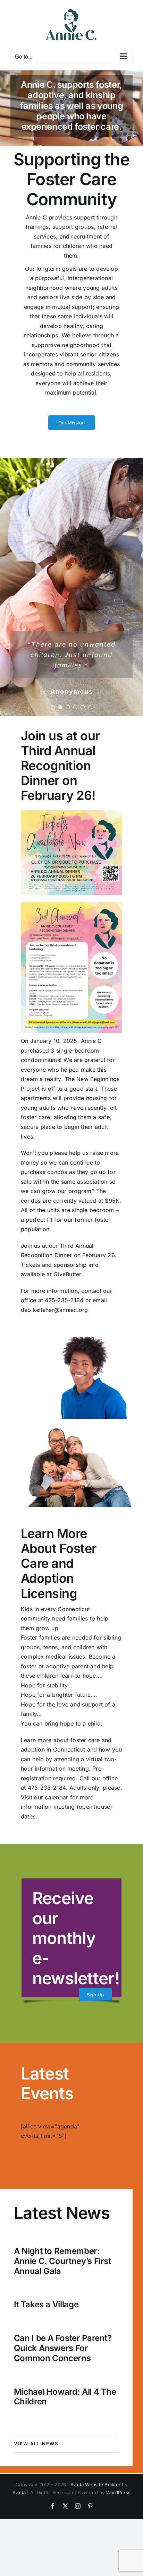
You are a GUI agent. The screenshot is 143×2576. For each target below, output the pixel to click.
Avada (19, 2492)
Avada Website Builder (95, 2484)
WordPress (118, 2492)
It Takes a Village (46, 2304)
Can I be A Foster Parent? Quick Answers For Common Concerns (63, 2348)
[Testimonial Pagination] (53, 707)
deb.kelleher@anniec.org (54, 1310)
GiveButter (67, 1274)
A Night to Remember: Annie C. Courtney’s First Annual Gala (62, 2261)
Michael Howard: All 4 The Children (65, 2397)
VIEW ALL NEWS (36, 2444)
